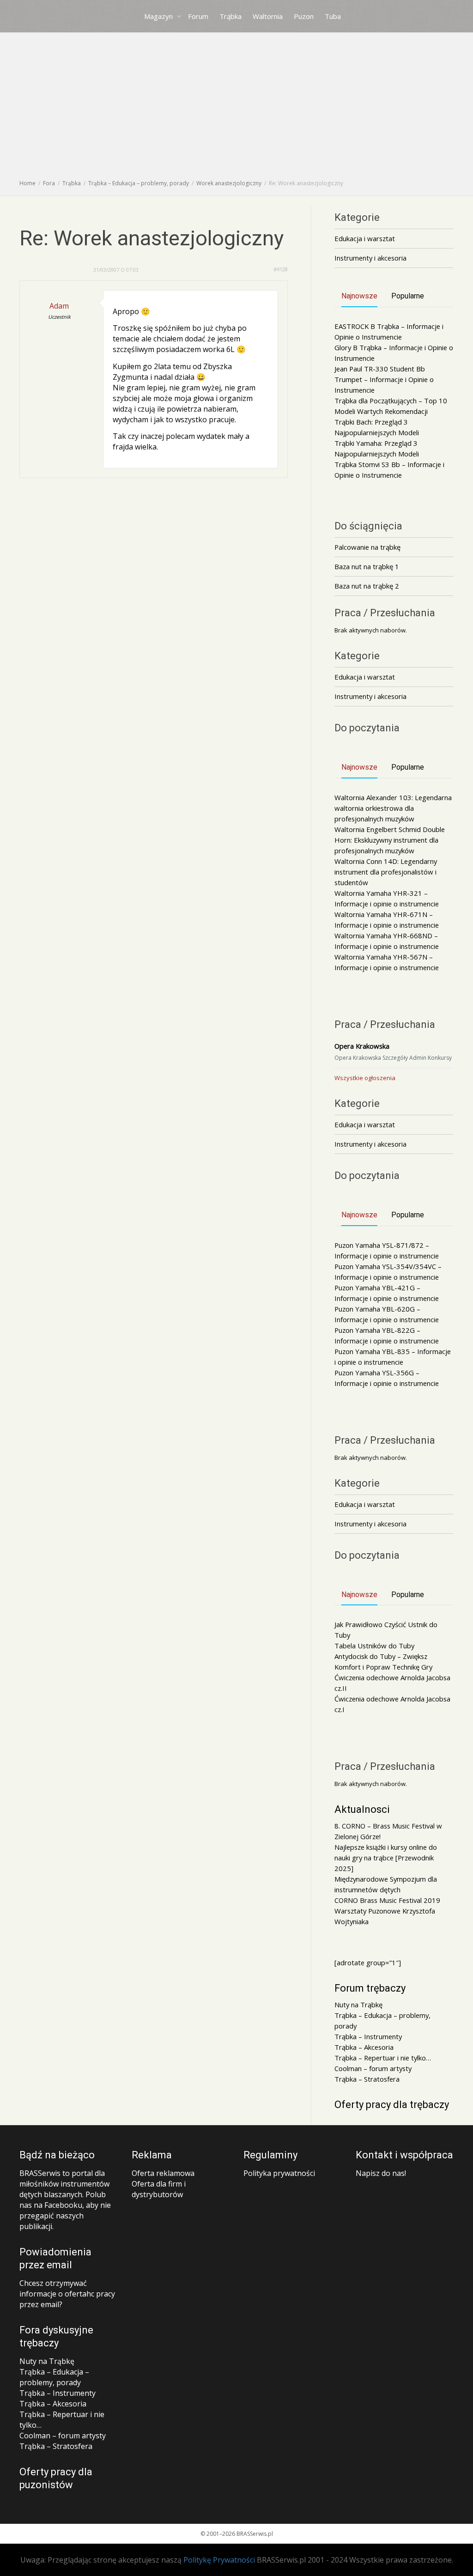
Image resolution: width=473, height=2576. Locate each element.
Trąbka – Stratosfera (367, 2079)
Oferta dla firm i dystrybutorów (159, 2189)
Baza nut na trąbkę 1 (367, 566)
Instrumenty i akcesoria (370, 258)
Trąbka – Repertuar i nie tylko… (383, 2058)
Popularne (408, 296)
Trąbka (230, 16)
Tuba (333, 16)
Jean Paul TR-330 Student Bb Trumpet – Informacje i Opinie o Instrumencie (384, 379)
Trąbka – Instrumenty (368, 2036)
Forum (198, 16)
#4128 (281, 269)
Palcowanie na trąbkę (367, 547)
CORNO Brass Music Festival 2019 (387, 1900)
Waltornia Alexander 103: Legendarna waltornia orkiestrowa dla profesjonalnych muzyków (393, 808)
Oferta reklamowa (163, 2173)
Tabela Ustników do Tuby (374, 1646)
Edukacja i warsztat (365, 238)
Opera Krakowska (362, 1046)
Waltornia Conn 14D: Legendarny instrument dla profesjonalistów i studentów (386, 872)
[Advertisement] (236, 109)
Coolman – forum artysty (373, 2068)
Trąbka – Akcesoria (364, 2047)
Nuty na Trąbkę (358, 2005)
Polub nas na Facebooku (63, 2200)
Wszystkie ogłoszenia (365, 1078)
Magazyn (159, 16)
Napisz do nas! (381, 2173)
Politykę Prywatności (219, 2560)
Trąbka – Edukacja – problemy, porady (54, 2377)
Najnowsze (359, 296)
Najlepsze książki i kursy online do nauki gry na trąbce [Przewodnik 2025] (386, 1858)
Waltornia (268, 16)
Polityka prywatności (279, 2173)
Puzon (304, 16)
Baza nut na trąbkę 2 (367, 586)
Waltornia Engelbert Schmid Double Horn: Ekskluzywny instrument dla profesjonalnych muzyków (390, 840)
